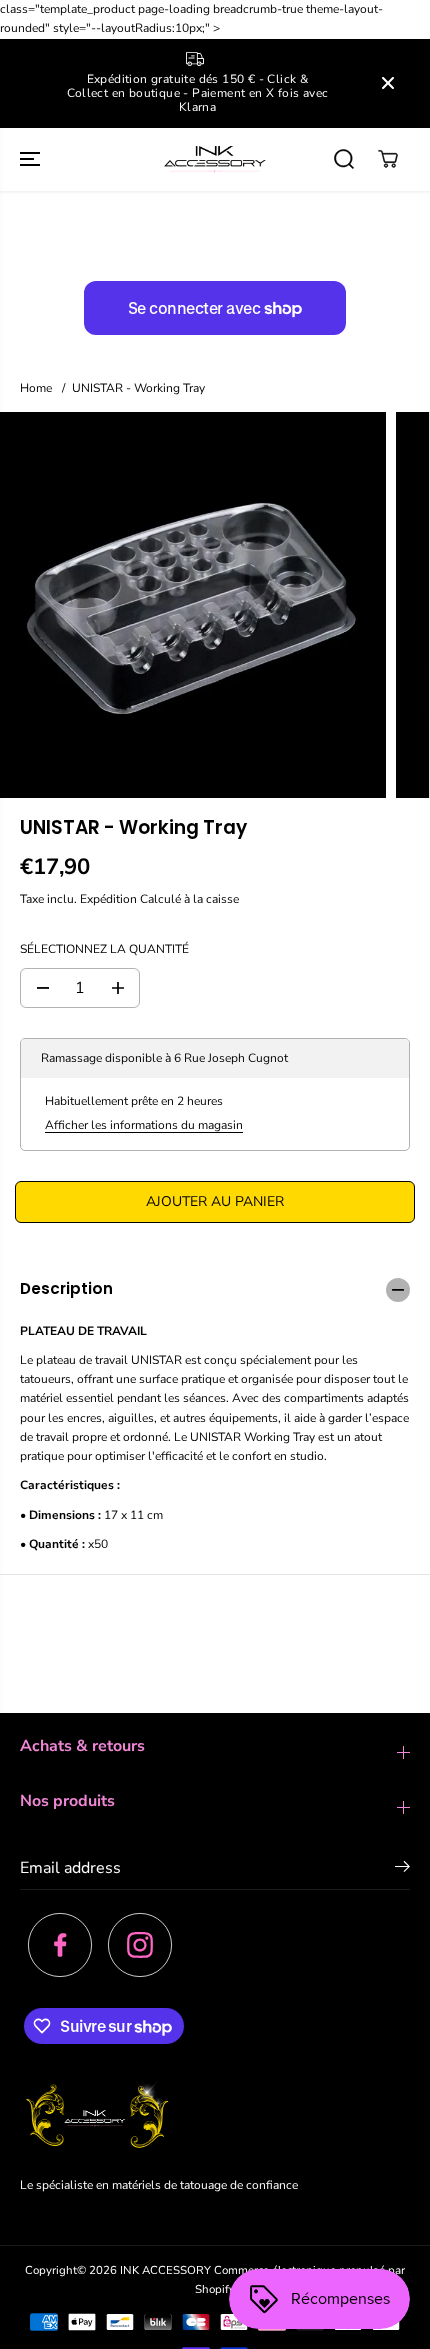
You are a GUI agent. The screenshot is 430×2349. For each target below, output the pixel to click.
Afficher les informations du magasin (144, 1125)
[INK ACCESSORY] (215, 159)
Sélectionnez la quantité (104, 949)
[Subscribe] (402, 1870)
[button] (32, 159)
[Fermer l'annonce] (388, 83)
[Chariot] (388, 159)
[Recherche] (344, 159)
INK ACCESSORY (165, 2270)
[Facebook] (60, 1945)
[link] (215, 2118)
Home (36, 388)
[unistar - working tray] (193, 605)
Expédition (108, 899)
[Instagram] (140, 1945)
